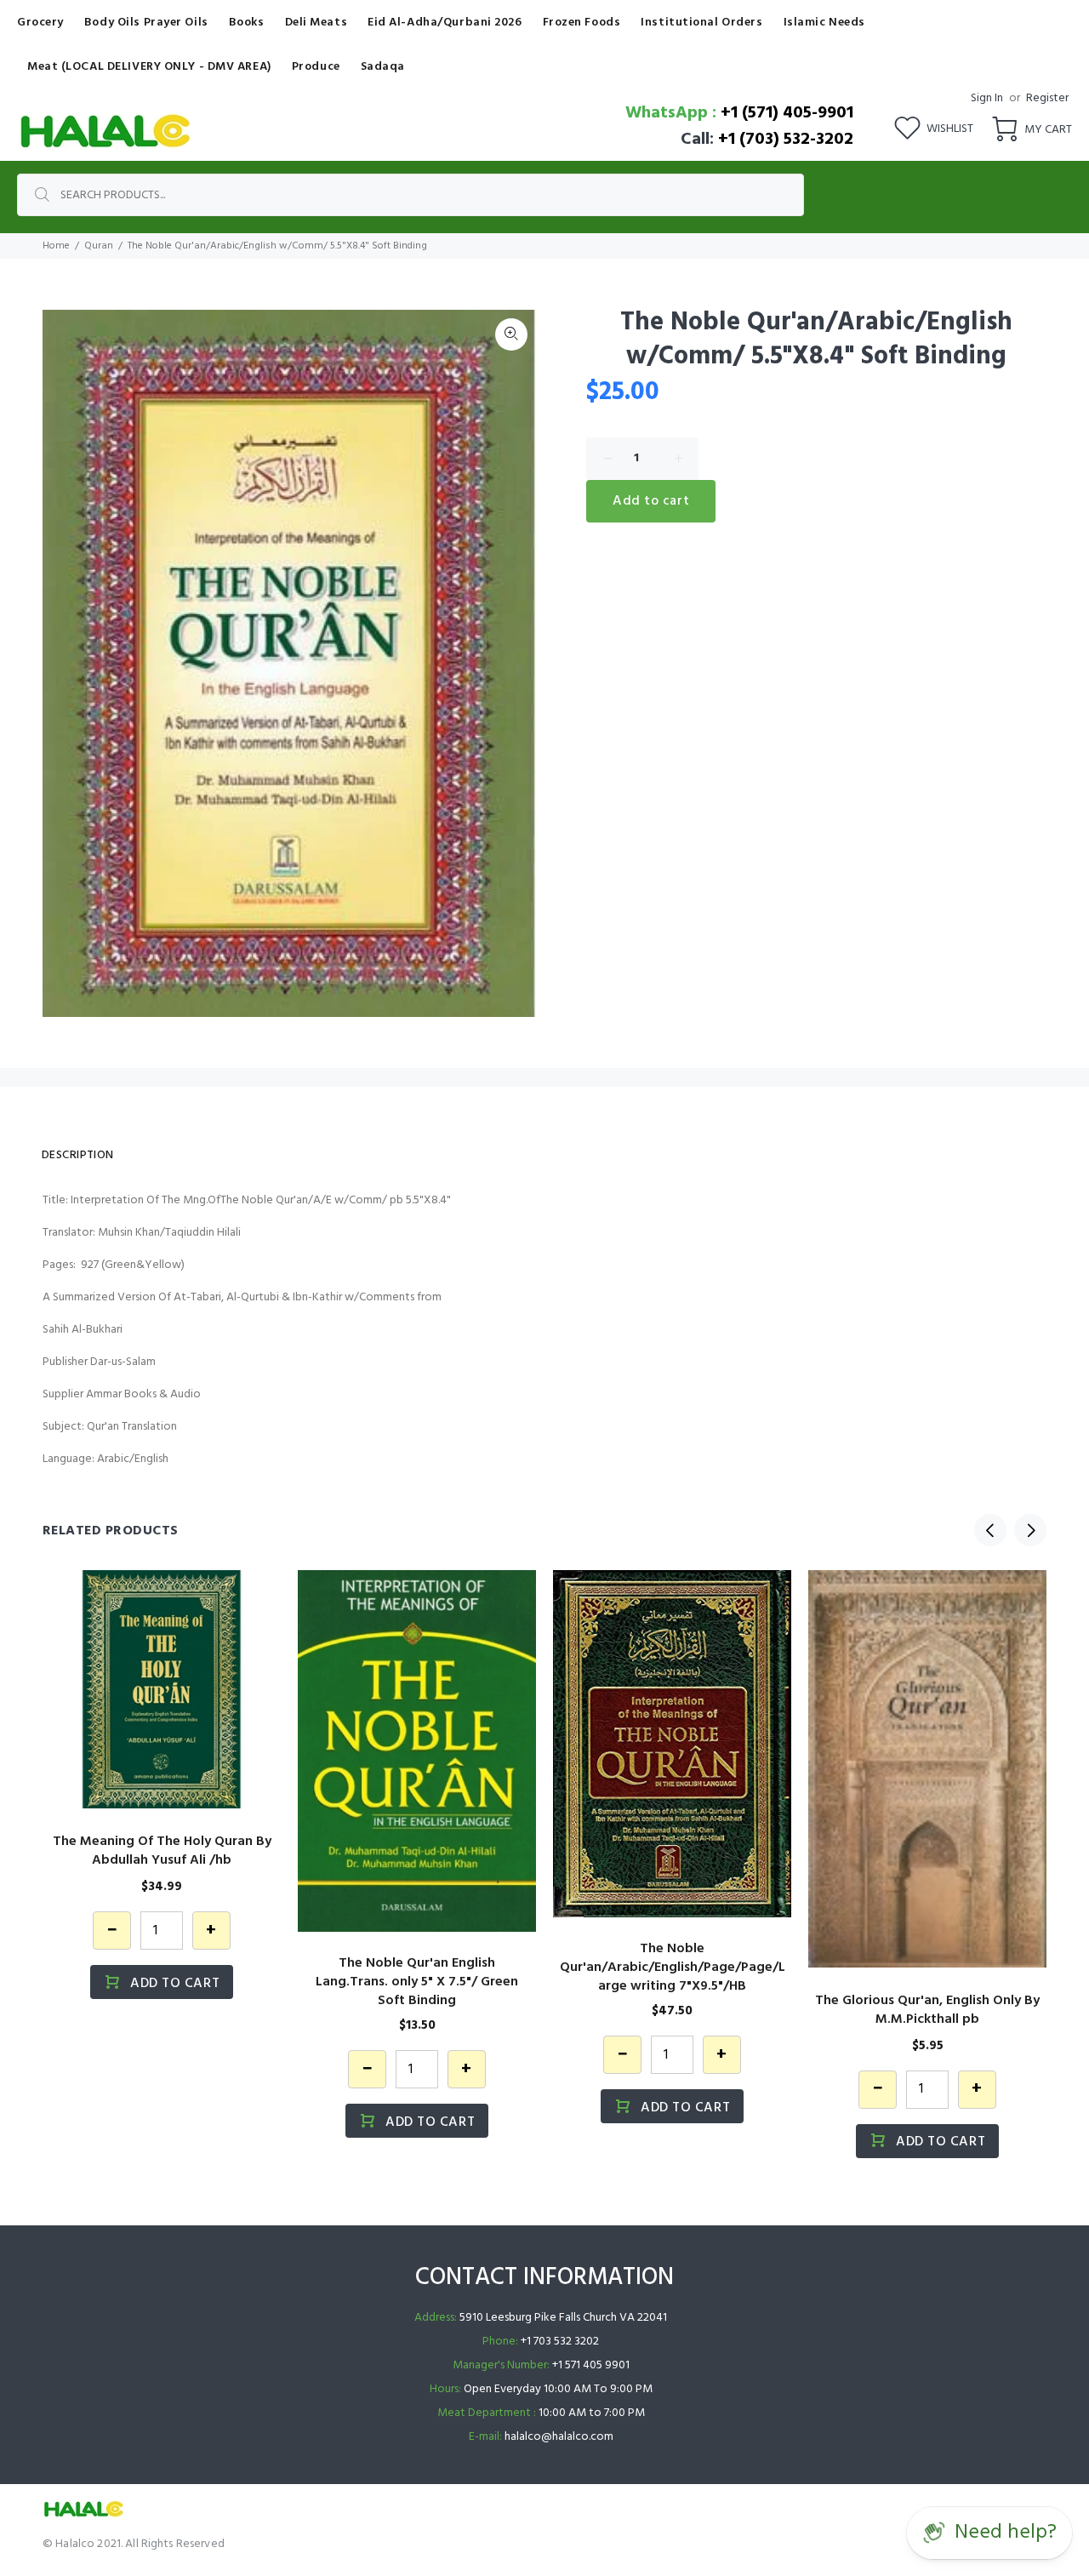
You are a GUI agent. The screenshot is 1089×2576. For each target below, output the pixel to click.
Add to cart (651, 501)
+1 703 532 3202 (560, 2342)
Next (1030, 1530)
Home (56, 246)
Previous (990, 1530)
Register (1047, 98)
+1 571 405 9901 (591, 2365)
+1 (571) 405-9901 (787, 113)
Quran (99, 246)
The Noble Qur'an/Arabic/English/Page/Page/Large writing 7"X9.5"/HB (673, 1968)
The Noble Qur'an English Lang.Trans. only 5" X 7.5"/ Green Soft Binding (417, 1982)
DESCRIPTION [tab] (78, 1155)
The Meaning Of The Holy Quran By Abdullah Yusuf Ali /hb (162, 1851)
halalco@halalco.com (559, 2437)
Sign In (987, 98)
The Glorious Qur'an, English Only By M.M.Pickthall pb (927, 2010)
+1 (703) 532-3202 (786, 140)
